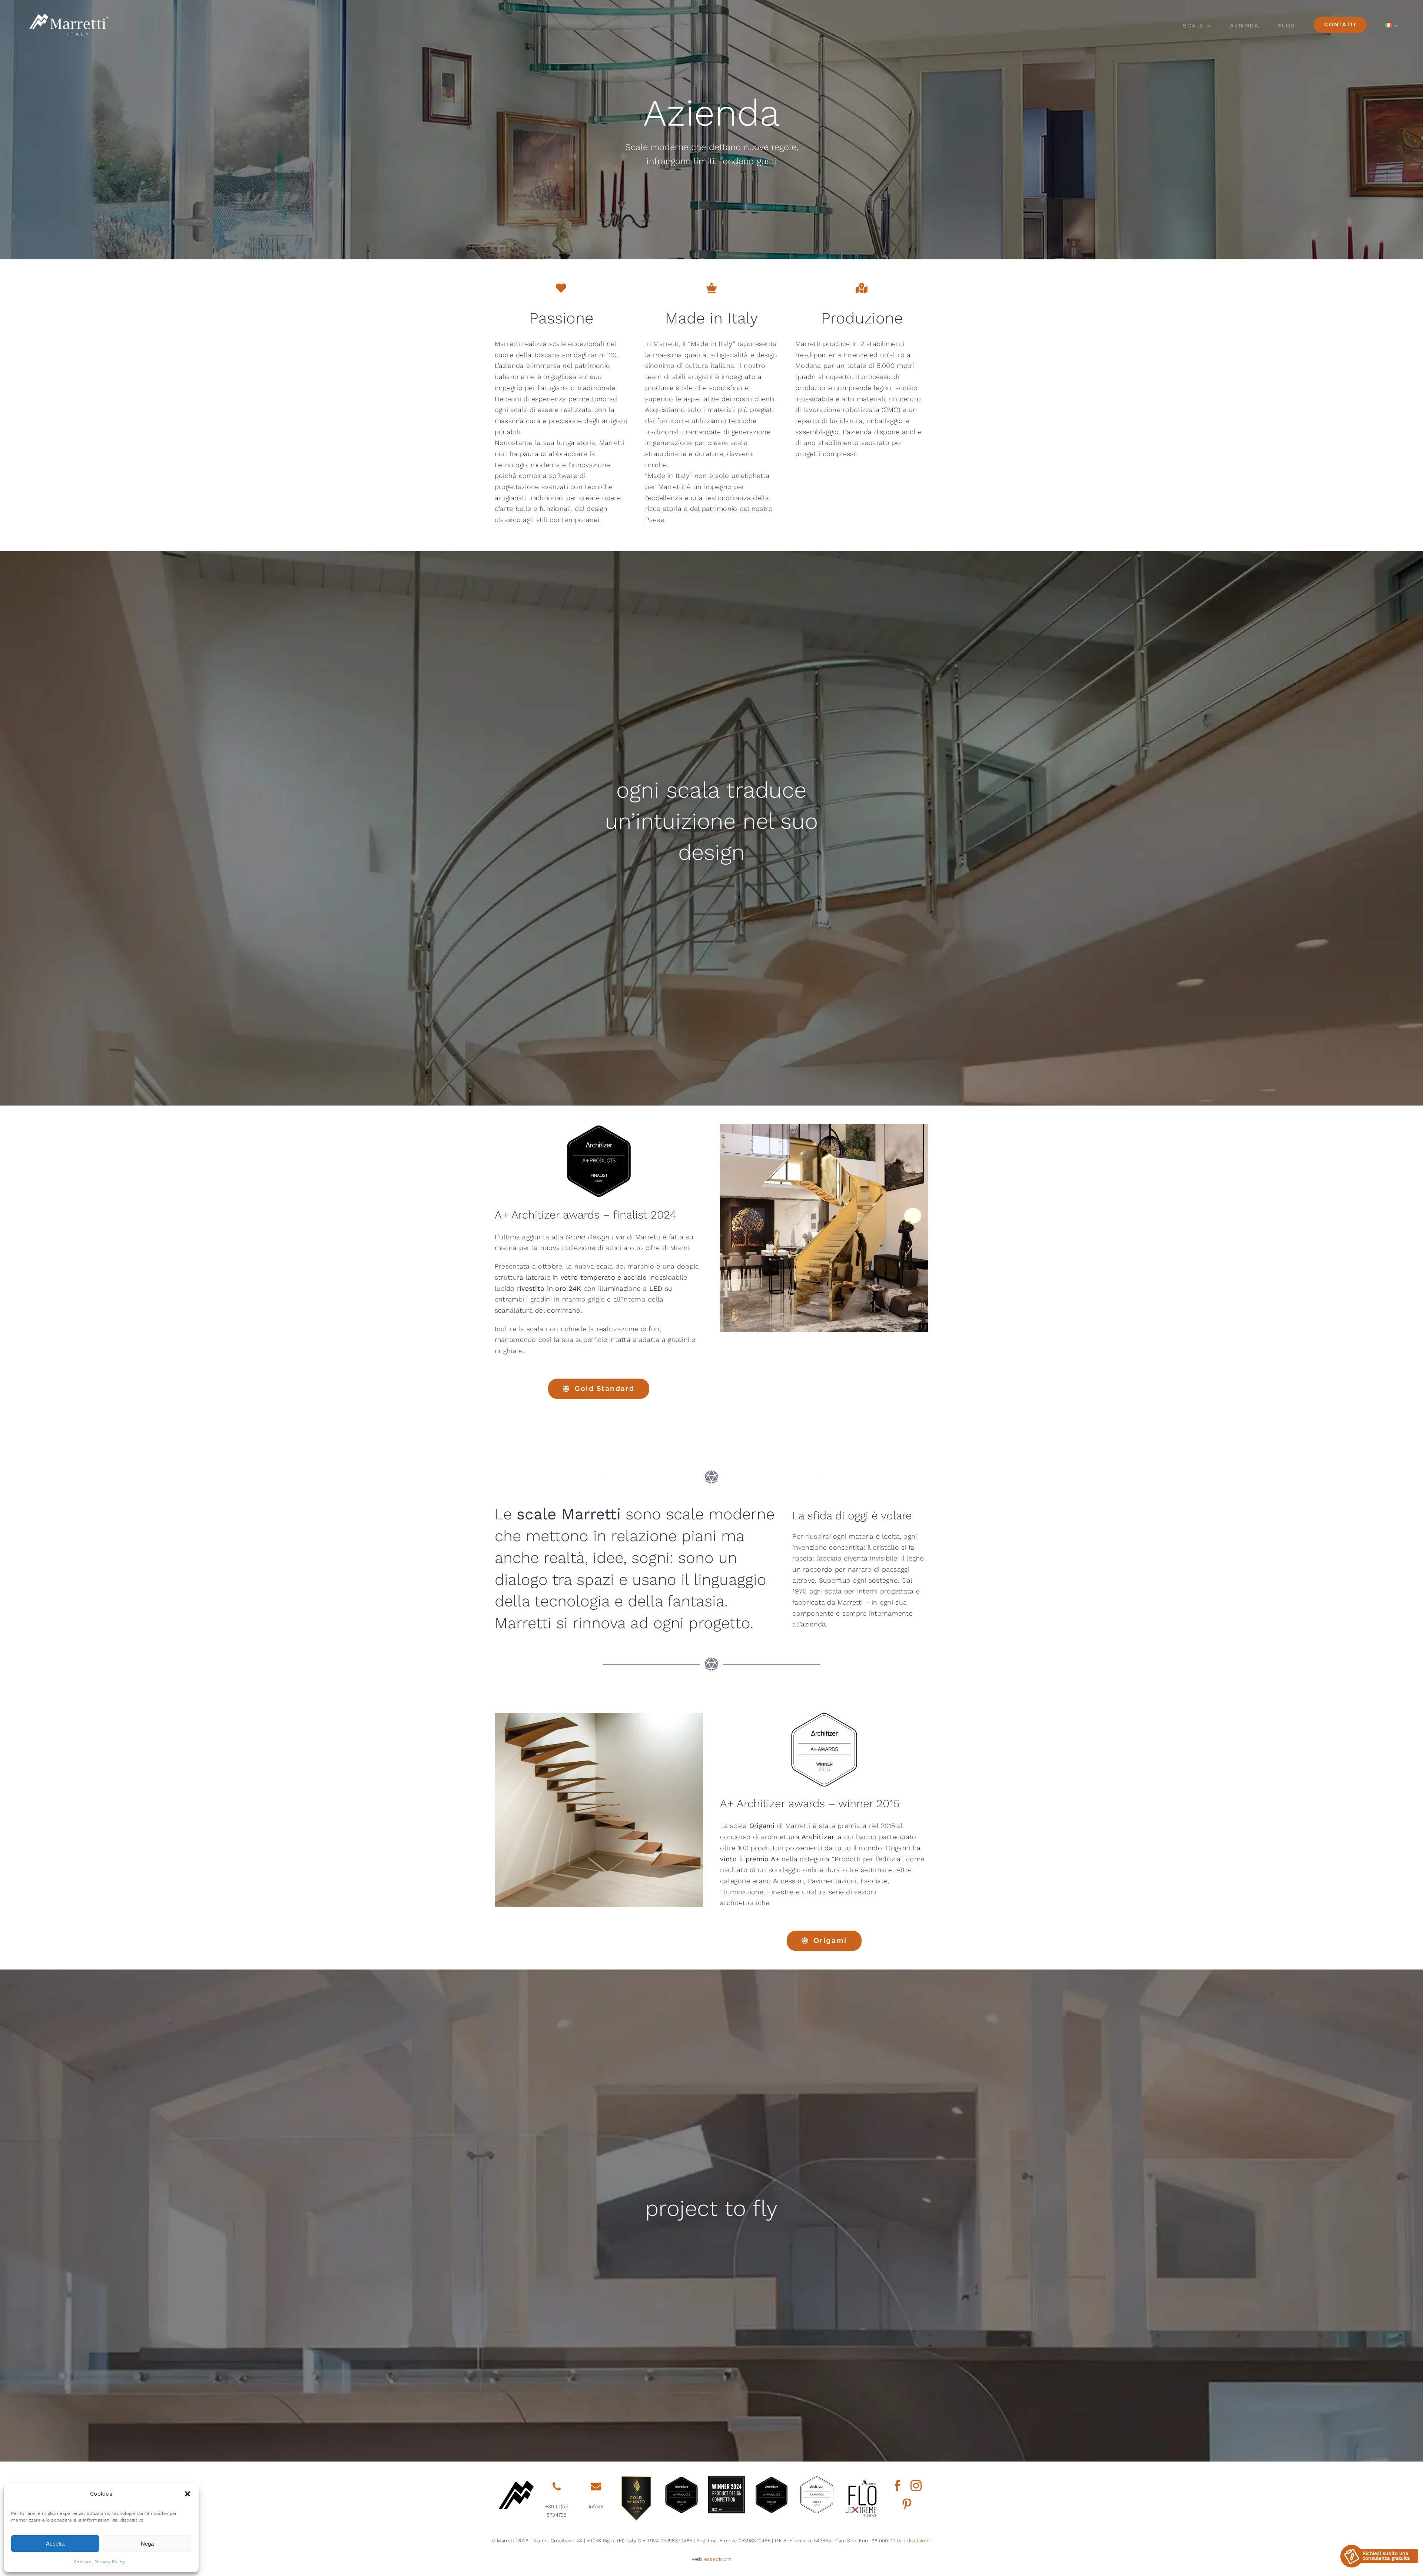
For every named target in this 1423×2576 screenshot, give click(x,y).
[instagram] (916, 2486)
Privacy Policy (110, 2562)
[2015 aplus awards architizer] (817, 2479)
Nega (147, 2544)
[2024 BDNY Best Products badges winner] (727, 2479)
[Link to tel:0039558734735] (557, 2487)
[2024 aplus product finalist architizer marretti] (772, 2479)
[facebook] (898, 2486)
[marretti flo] (862, 2479)
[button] (188, 2494)
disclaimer (919, 2541)
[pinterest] (907, 2504)
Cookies (82, 2562)
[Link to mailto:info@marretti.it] (596, 2487)
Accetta (55, 2544)
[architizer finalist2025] (681, 2479)
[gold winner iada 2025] (636, 2479)
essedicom (718, 2559)
